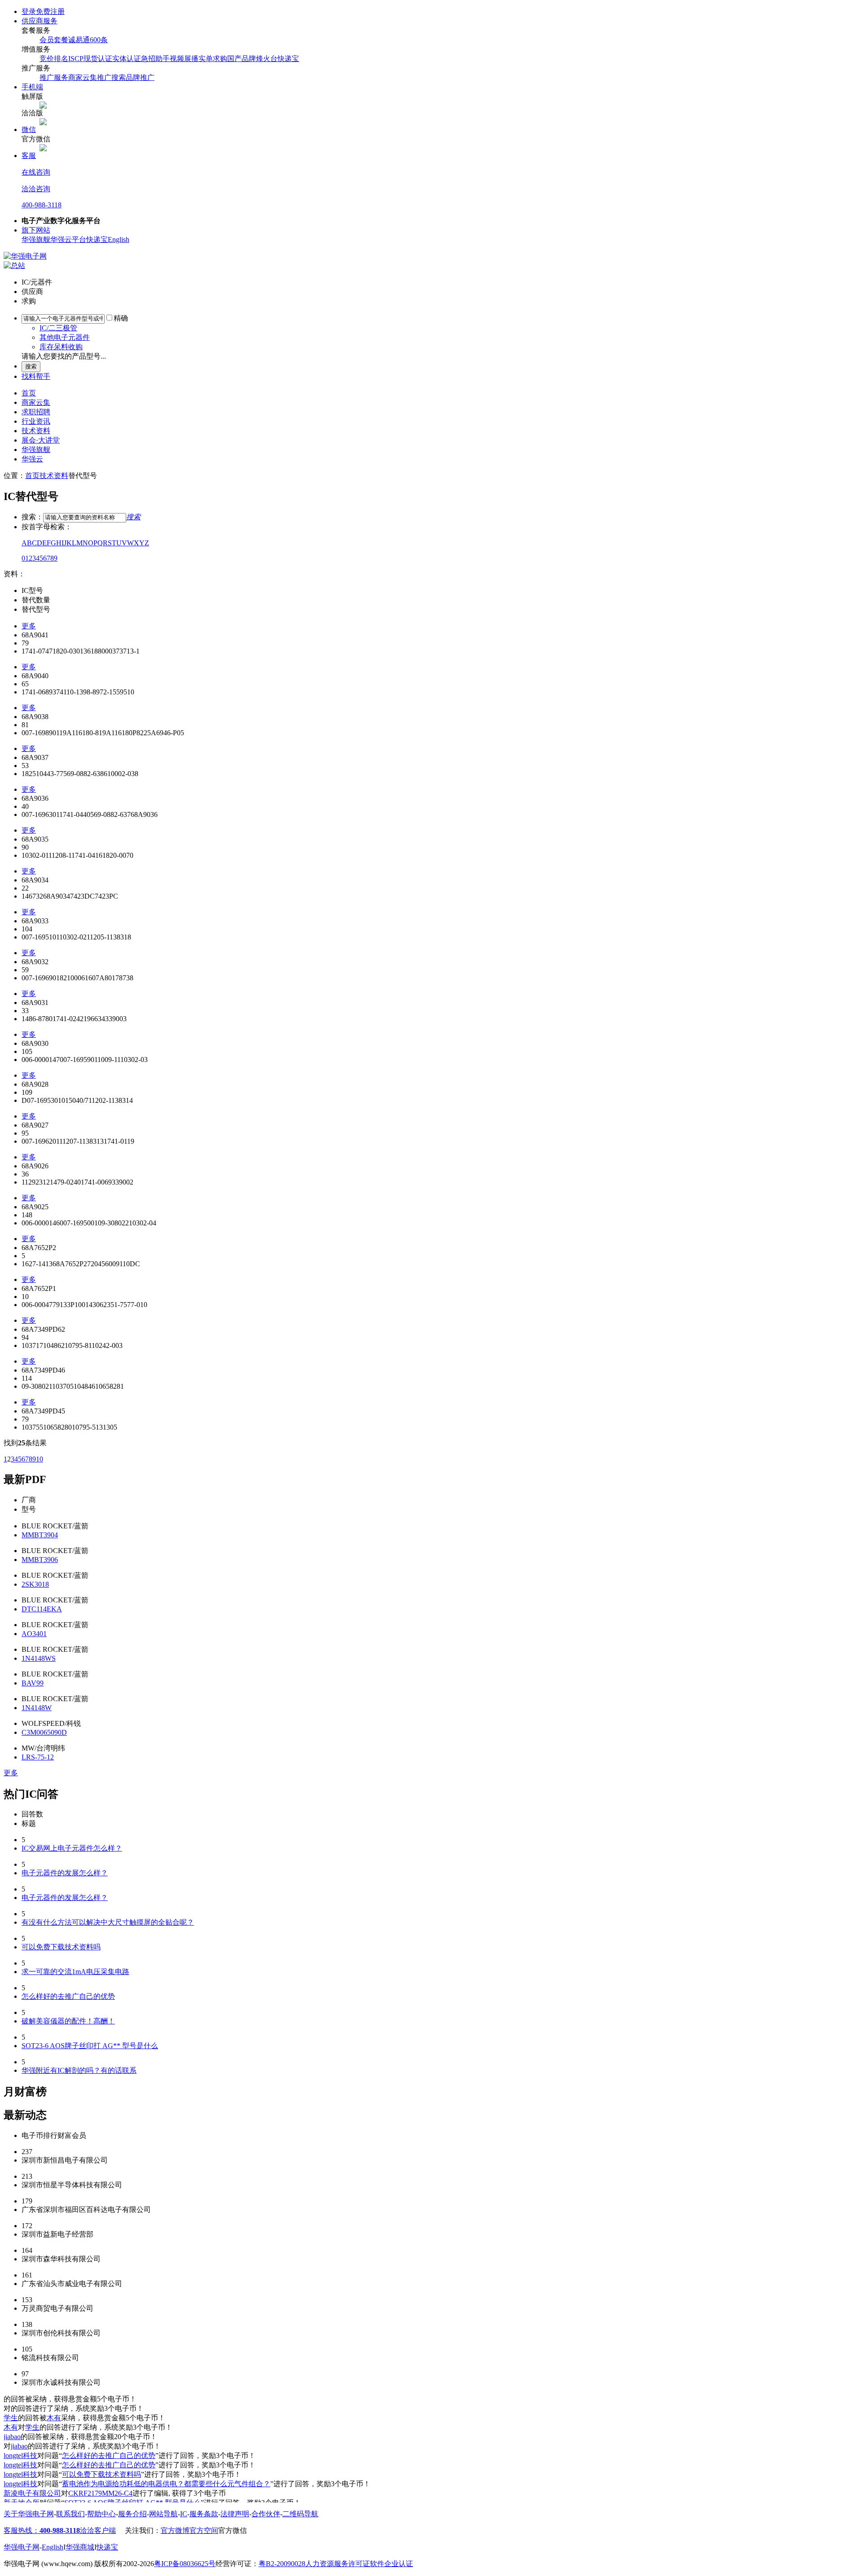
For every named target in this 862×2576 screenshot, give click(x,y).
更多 (29, 626)
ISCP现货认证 (90, 59)
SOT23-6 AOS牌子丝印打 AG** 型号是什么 (90, 2046)
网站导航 (163, 2514)
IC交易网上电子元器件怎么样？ (72, 1848)
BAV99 (33, 1683)
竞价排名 (54, 59)
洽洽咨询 (36, 189)
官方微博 (175, 2530)
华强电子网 (22, 2547)
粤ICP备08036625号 (185, 2564)
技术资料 (36, 431)
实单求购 (213, 59)
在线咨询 (36, 172)
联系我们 (70, 2514)
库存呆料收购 (61, 347)
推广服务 (54, 77)
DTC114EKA (42, 1609)
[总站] (14, 265)
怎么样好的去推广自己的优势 (68, 1996)
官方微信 (233, 2530)
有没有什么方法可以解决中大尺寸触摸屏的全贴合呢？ (108, 1922)
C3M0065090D (44, 1732)
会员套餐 (54, 40)
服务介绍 (132, 2514)
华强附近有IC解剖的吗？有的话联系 (79, 2070)
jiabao (12, 2437)
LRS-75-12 (38, 1757)
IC (184, 2514)
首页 (29, 393)
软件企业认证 (391, 2564)
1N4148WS (39, 1658)
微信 (29, 129)
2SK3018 (35, 1584)
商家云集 (36, 402)
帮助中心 (101, 2514)
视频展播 (184, 59)
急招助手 (155, 59)
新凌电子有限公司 (32, 2493)
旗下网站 (36, 230)
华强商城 (80, 2547)
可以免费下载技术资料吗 (61, 1947)
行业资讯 (36, 421)
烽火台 (267, 59)
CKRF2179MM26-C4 (100, 2493)
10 (40, 1459)
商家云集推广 (90, 77)
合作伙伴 (266, 2514)
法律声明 (235, 2514)
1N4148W (37, 1708)
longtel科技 (20, 2455)
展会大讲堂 (41, 440)
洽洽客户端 (98, 2530)
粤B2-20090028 (282, 2564)
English (119, 239)
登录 (29, 11)
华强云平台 (68, 239)
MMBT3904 (40, 1535)
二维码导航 (300, 2514)
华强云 (32, 459)
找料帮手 (36, 376)
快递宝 (288, 59)
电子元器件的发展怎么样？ (65, 1873)
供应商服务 (40, 21)
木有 (54, 2418)
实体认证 (127, 59)
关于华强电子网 (29, 2514)
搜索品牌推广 (133, 77)
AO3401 (34, 1634)
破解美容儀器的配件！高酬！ (68, 2021)
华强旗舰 (36, 239)
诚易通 (79, 40)
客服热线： (42, 2530)
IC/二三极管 (58, 328)
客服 (29, 156)
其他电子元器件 (65, 337)
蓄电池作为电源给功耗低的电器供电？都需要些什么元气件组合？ (166, 2484)
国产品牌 (242, 59)
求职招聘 (36, 412)
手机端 (32, 87)
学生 (11, 2418)
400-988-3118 (42, 205)
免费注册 (50, 11)
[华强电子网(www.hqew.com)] (25, 256)
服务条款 (204, 2514)
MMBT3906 (40, 1560)
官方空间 (204, 2530)
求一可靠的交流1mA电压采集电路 (75, 1972)
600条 (99, 40)
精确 (121, 318)
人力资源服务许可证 (338, 2564)
